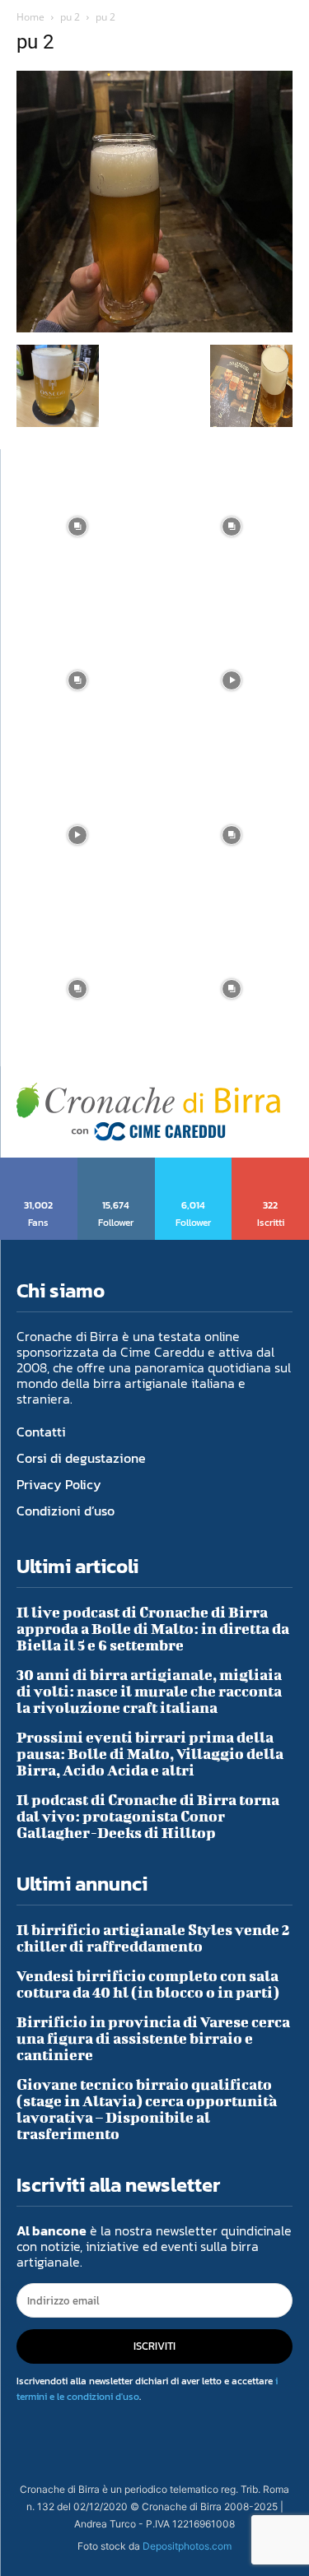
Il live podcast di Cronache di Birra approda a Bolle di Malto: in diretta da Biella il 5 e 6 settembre (153, 1629)
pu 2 (70, 17)
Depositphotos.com (187, 2546)
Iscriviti (271, 1163)
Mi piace (39, 1163)
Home (30, 17)
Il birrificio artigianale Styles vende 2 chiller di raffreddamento (153, 1938)
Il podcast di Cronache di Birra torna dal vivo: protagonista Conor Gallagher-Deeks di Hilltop (148, 1816)
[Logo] (148, 1112)
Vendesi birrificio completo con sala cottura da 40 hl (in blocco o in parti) (148, 1984)
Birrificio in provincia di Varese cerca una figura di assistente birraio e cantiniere (153, 2038)
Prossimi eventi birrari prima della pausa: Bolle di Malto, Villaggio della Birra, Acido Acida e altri (150, 1754)
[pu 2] (154, 328)
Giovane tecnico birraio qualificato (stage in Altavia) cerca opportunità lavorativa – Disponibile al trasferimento (147, 2109)
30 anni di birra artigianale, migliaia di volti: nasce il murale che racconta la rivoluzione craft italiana (149, 1691)
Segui (116, 1163)
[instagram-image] (77, 527)
